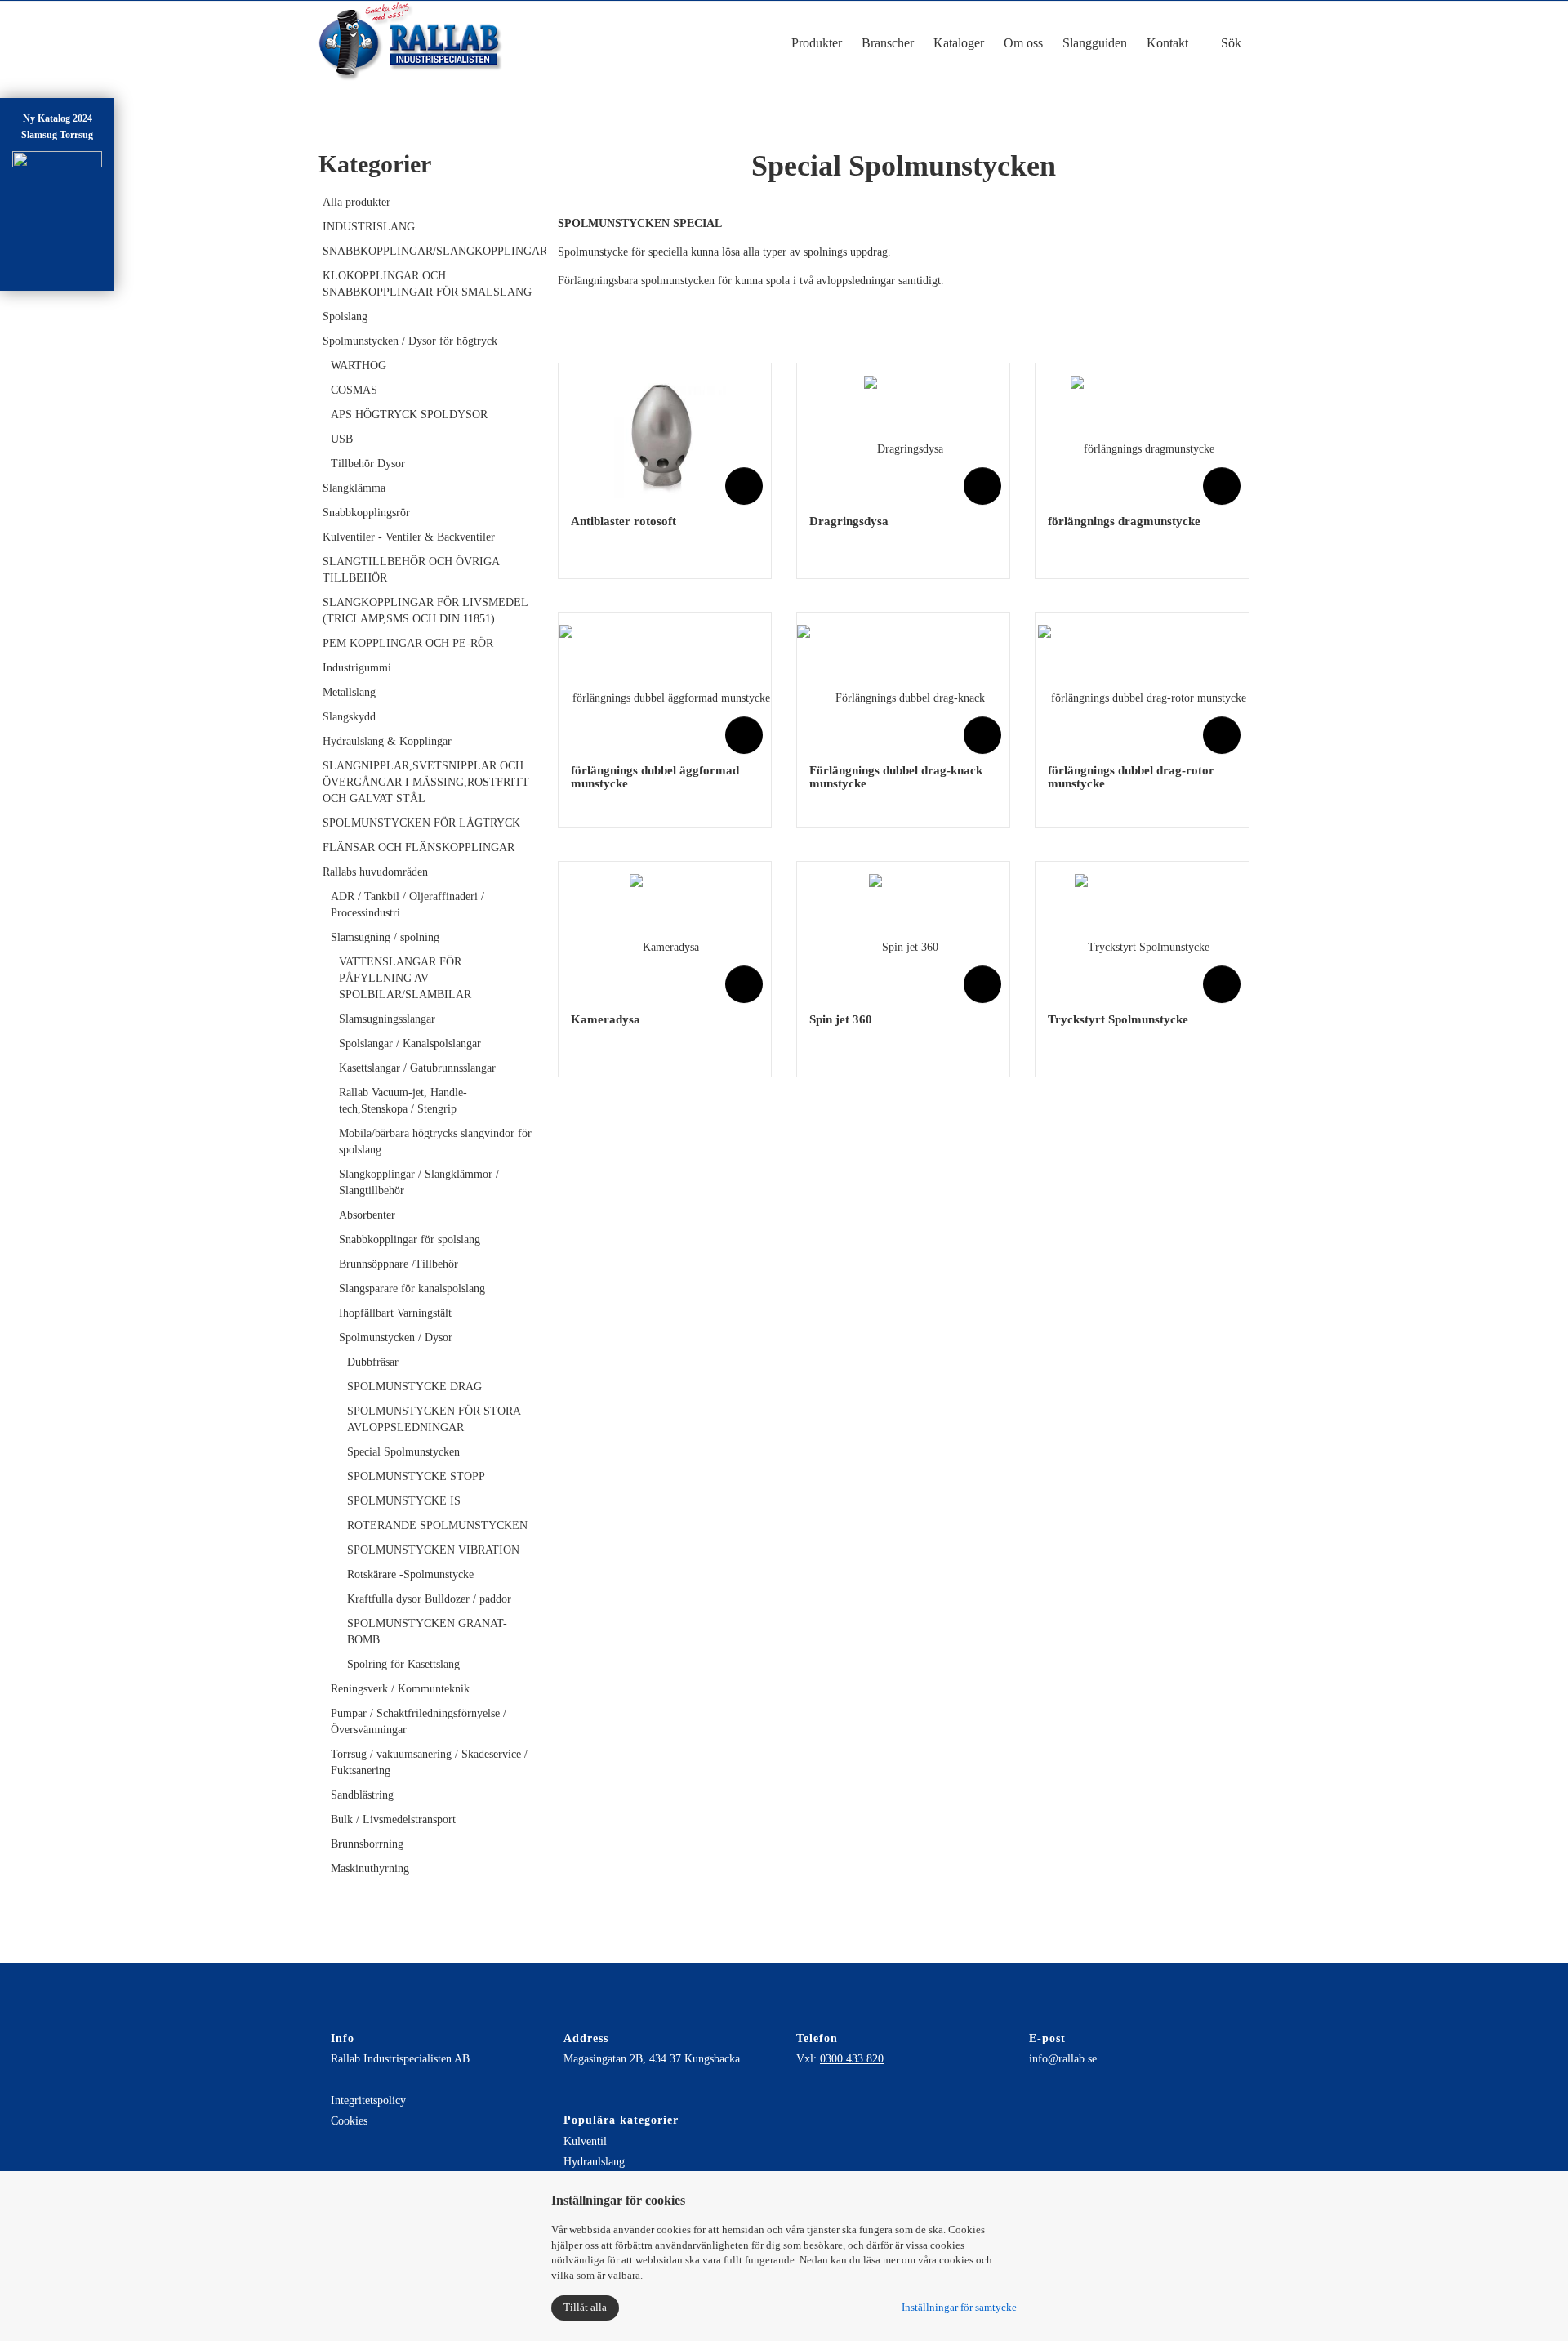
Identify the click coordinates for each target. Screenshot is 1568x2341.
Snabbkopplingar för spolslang (410, 1240)
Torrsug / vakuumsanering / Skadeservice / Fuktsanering (429, 1762)
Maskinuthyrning (370, 1868)
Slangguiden (1095, 43)
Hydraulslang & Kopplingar (387, 741)
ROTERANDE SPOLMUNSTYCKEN (437, 1525)
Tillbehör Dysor (368, 464)
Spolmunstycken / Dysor (396, 1338)
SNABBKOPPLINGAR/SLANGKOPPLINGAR (428, 251)
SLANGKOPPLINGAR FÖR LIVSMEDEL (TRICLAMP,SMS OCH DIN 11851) (425, 611)
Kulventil (585, 2141)
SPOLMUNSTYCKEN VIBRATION (433, 1550)
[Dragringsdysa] (904, 437)
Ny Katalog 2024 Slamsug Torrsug (57, 127)
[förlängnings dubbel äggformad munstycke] (665, 686)
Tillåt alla (585, 2307)
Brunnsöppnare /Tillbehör (399, 1264)
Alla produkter (356, 202)
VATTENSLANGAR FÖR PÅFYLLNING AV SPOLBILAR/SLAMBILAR (405, 978)
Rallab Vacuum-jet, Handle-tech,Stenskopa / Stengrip (403, 1101)
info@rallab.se (1063, 2059)
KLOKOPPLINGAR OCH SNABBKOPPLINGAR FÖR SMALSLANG (427, 284)
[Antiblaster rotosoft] (665, 437)
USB (342, 439)
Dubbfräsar (373, 1362)
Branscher (888, 43)
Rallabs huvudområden (375, 872)
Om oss (1023, 43)
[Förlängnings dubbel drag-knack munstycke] (903, 686)
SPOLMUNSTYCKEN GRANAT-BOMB (427, 1632)
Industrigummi (357, 668)
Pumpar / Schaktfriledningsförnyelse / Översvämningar (419, 1721)
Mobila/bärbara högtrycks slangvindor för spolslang (435, 1142)
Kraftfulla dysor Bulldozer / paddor (429, 1599)
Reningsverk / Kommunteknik (400, 1689)
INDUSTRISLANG (369, 227)
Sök (1229, 43)
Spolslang (345, 317)
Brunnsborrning (367, 1844)
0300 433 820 (852, 2059)
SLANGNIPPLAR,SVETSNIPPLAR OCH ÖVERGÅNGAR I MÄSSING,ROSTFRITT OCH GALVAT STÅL (426, 782)
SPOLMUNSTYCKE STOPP (416, 1476)
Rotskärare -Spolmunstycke (410, 1574)
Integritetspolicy (368, 2100)
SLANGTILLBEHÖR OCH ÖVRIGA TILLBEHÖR (411, 570)
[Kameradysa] (664, 935)
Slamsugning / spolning (385, 937)
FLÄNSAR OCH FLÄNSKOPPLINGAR (419, 847)
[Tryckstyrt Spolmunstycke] (1142, 935)
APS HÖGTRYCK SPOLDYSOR (409, 415)
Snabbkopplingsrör (366, 513)
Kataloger (959, 43)
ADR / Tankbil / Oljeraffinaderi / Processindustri (408, 905)
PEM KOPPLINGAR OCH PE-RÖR (408, 643)
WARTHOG (359, 366)
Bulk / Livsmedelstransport (393, 1819)
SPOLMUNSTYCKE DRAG (414, 1387)
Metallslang (349, 692)
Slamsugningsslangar (387, 1019)
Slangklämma (354, 488)
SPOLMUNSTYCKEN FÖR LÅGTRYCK (421, 823)
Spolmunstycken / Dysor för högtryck (410, 341)
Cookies (349, 2121)
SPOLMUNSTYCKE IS (404, 1501)
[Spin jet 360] (904, 935)
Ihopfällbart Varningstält (395, 1313)
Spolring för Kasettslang (403, 1664)
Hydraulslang (594, 2162)
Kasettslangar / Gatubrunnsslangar (417, 1068)
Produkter (817, 43)
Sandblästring (362, 1795)
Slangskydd (349, 717)
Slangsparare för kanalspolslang (412, 1289)
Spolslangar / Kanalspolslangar (410, 1043)
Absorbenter (367, 1215)
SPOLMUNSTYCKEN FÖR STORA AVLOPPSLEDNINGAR (434, 1419)
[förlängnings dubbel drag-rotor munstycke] (1142, 686)
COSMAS (354, 390)
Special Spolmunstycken (403, 1452)
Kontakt (1167, 43)
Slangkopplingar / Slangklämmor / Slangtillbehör (419, 1182)
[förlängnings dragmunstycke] (1143, 437)
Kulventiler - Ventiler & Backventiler (409, 537)
